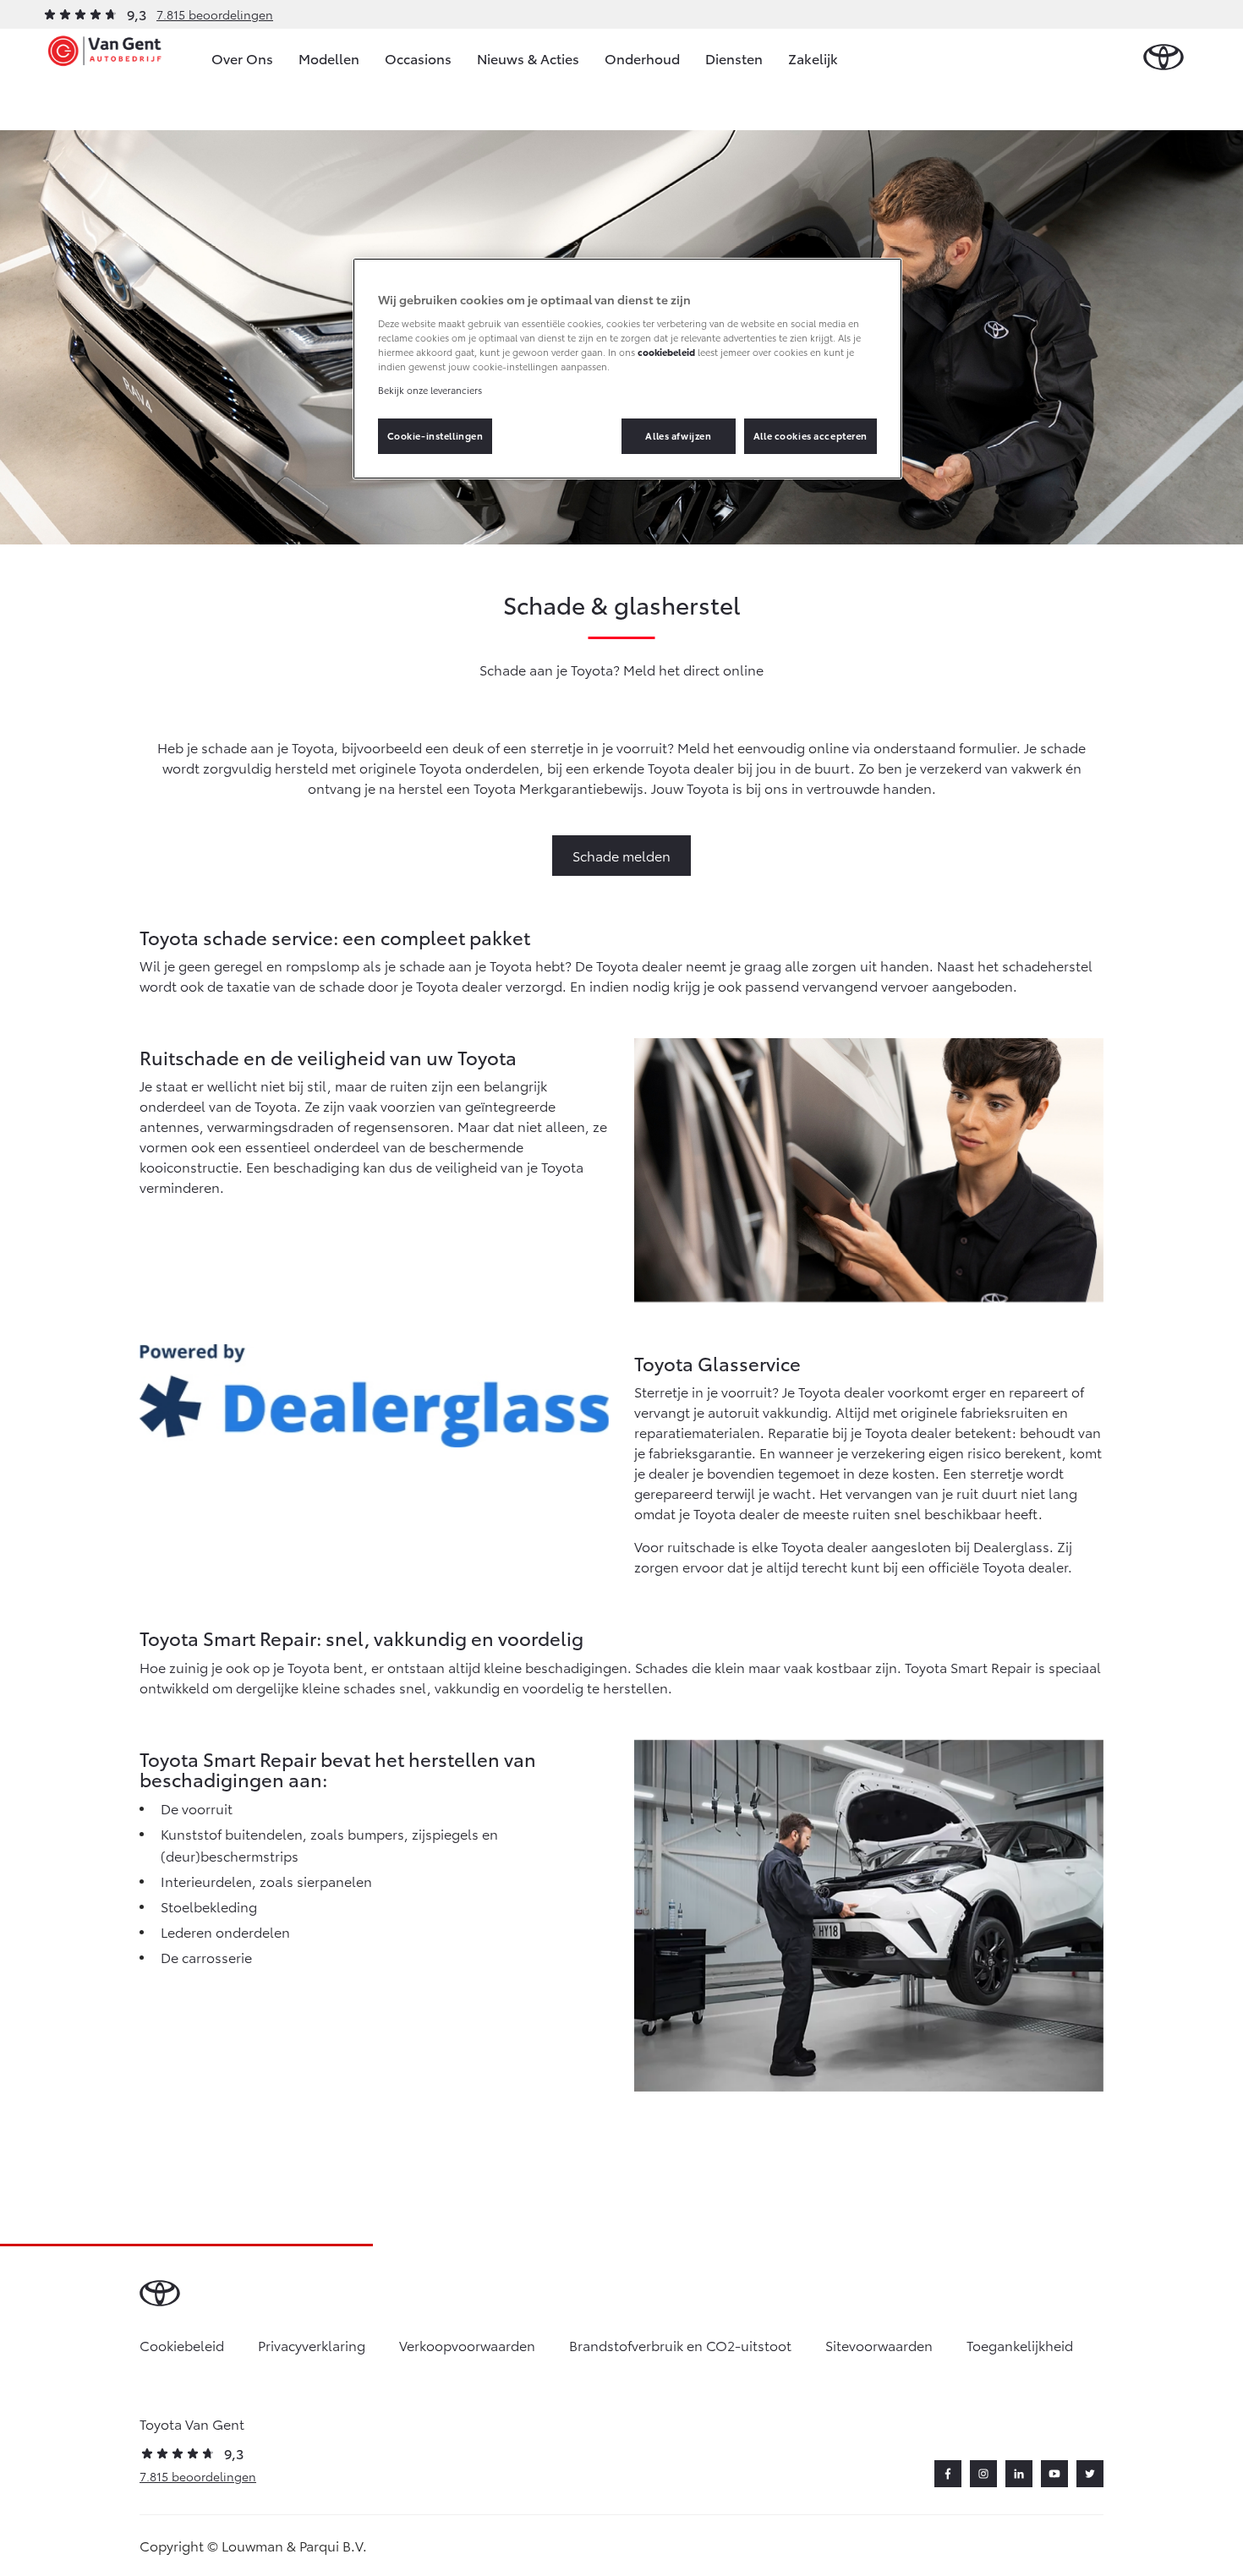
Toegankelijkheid (1020, 2345)
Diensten (734, 58)
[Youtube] (1054, 2474)
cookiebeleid (666, 352)
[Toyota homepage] (1164, 58)
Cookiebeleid (182, 2345)
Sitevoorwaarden (879, 2345)
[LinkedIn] (1019, 2474)
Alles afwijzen (678, 435)
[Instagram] (983, 2474)
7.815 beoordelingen (215, 14)
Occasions (418, 58)
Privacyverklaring (312, 2345)
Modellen (329, 58)
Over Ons (242, 58)
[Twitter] (1090, 2474)
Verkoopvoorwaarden (467, 2345)
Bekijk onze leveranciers (430, 390)
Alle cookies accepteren (810, 435)
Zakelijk (813, 58)
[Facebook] (948, 2474)
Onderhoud (642, 58)
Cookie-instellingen (435, 435)
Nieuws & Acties (528, 58)
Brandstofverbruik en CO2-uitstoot (680, 2345)
